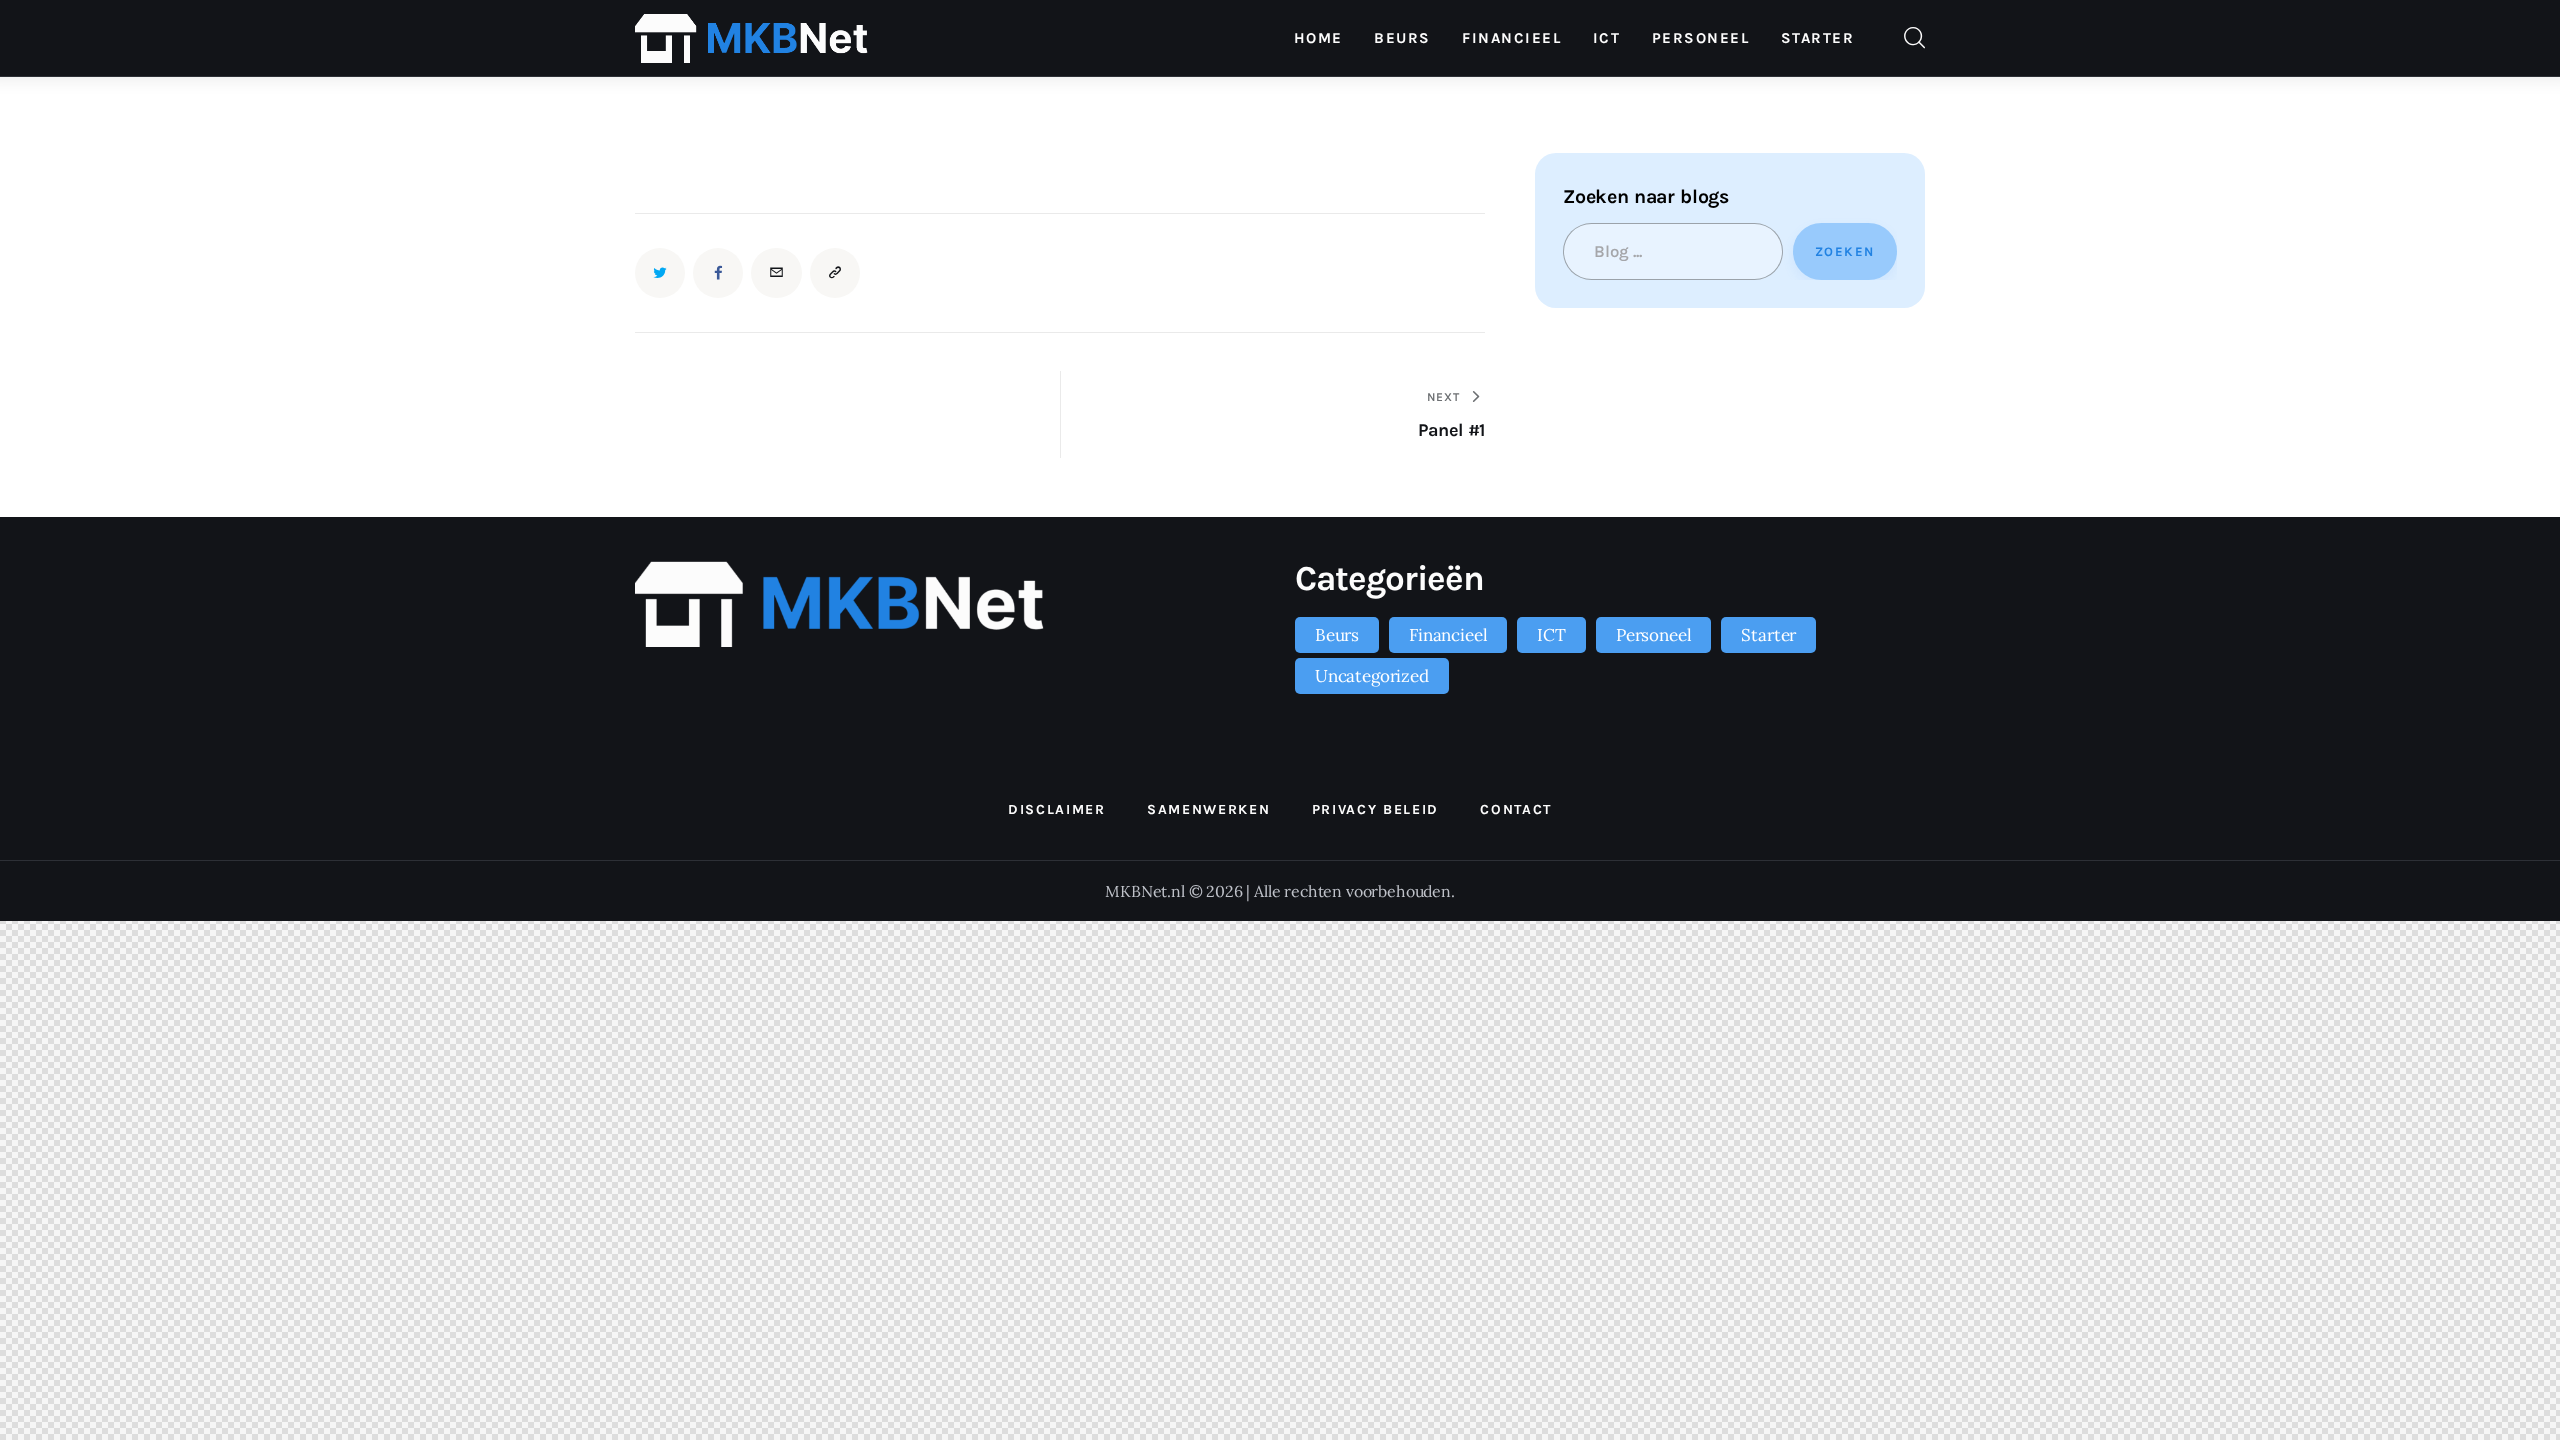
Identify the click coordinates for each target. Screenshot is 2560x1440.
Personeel (1653, 635)
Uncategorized (1372, 676)
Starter (1768, 635)
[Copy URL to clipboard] (835, 273)
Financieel (1448, 635)
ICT (1551, 635)
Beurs (1337, 635)
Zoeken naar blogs (1646, 196)
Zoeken (1845, 251)
